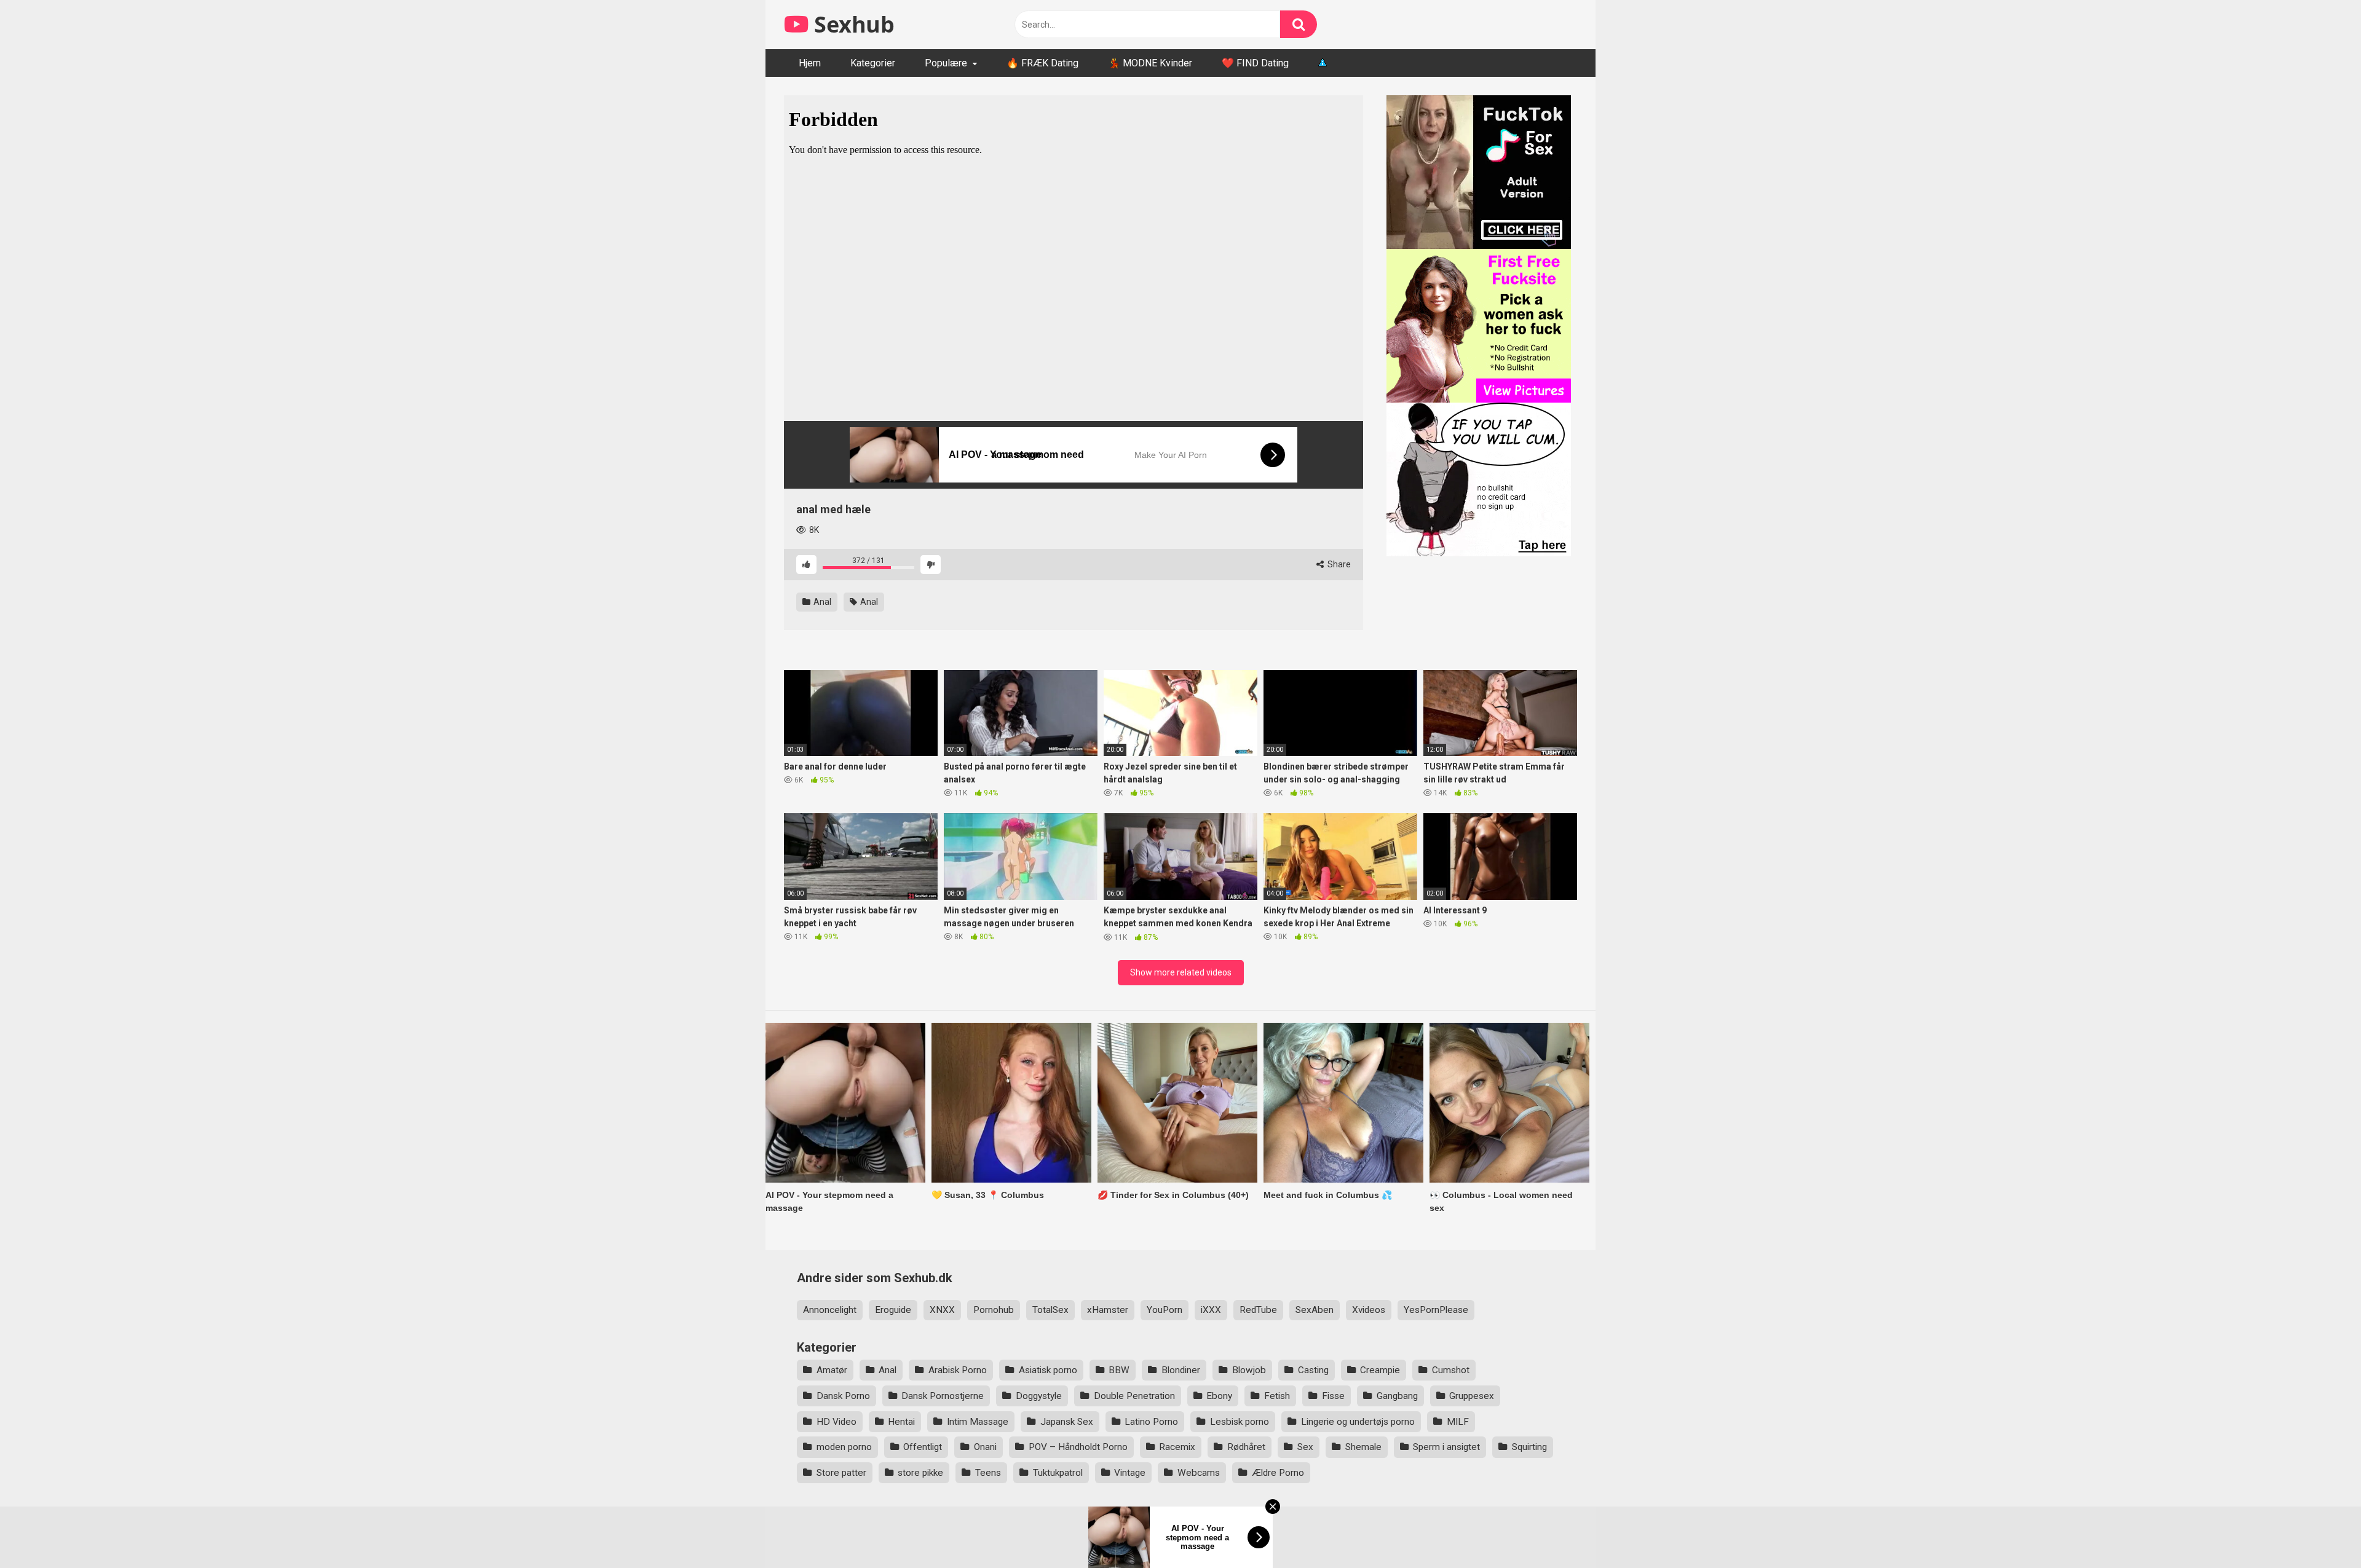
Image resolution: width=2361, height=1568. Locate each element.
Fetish (1277, 1396)
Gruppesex (1472, 1396)
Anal (821, 602)
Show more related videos (1181, 972)
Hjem (810, 63)
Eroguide (893, 1310)
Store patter (841, 1473)
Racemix (1177, 1447)
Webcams (1199, 1473)
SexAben (1315, 1310)
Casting (1313, 1370)
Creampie (1380, 1370)
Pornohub (994, 1310)
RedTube (1258, 1310)
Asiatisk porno (1048, 1370)
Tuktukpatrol (1058, 1473)
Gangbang (1397, 1396)
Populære (946, 63)
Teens (988, 1473)
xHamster (1108, 1310)
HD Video (836, 1422)
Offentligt (923, 1447)
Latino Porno (1151, 1422)
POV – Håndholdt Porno (1078, 1447)
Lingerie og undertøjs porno (1358, 1422)
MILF (1458, 1422)
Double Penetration (1134, 1396)
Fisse (1333, 1396)
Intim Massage (978, 1422)
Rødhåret (1246, 1447)
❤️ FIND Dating (1255, 63)
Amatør (832, 1370)
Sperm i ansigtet (1446, 1447)
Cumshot (1451, 1370)
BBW (1119, 1370)
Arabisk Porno (958, 1370)
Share (1338, 564)
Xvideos (1369, 1310)
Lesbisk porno (1240, 1422)
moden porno (844, 1447)
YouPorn (1165, 1310)
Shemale (1363, 1447)
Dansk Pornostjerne (943, 1396)
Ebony (1219, 1396)
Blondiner (1181, 1370)
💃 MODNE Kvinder (1150, 63)
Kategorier (873, 63)
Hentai (901, 1422)
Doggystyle (1039, 1396)
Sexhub (852, 24)
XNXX (942, 1310)
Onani (985, 1447)
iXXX (1211, 1310)
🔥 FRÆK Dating (1042, 63)
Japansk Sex (1067, 1422)
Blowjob (1249, 1370)
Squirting (1529, 1447)
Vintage (1130, 1473)
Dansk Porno (843, 1396)
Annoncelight (830, 1310)
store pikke (920, 1473)
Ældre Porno (1278, 1473)
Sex (1305, 1447)
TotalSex (1050, 1310)
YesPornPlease (1436, 1310)
